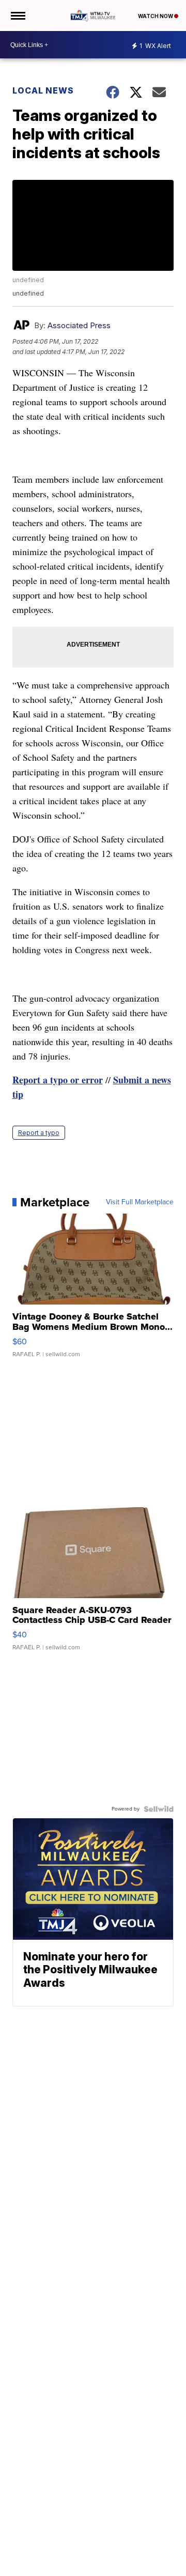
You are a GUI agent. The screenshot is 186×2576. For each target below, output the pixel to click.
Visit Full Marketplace (140, 1202)
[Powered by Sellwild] (159, 1809)
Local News (43, 90)
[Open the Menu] (17, 16)
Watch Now (156, 16)
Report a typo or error (58, 1080)
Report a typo (39, 1133)
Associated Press (79, 325)
